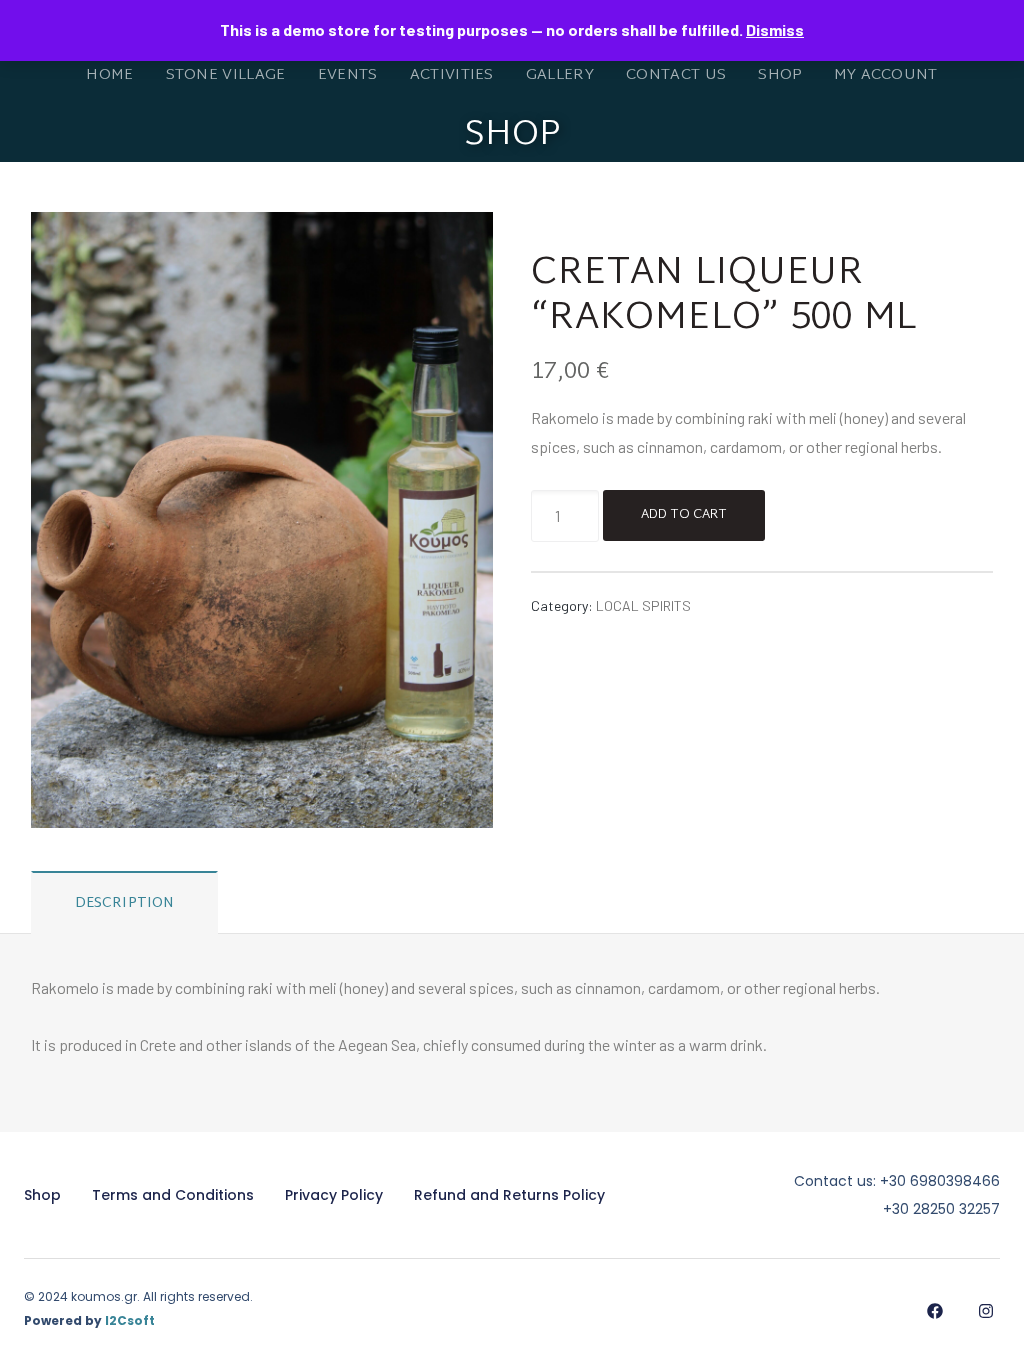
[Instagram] (985, 1310)
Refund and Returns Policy (509, 1195)
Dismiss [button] (775, 29)
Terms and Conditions (173, 1195)
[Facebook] (934, 1310)
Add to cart (684, 515)
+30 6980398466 (940, 1181)
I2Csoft (130, 1320)
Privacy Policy (334, 1195)
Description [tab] (125, 903)
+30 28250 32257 (941, 1209)
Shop (42, 1195)
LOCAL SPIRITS (643, 605)
